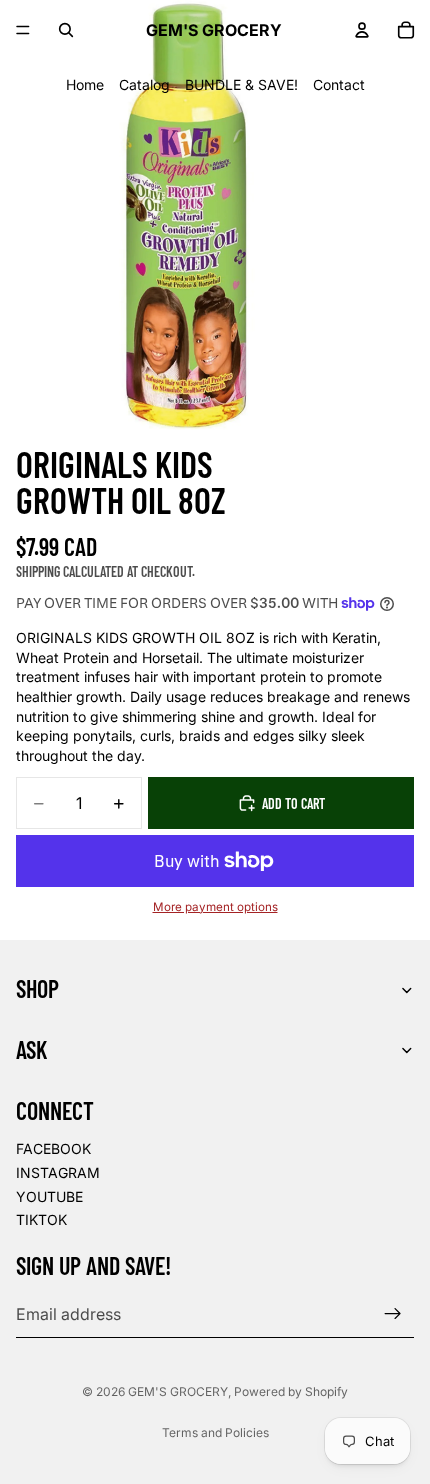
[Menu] (23, 30)
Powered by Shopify (291, 1391)
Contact (339, 84)
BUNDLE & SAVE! (241, 84)
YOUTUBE (49, 1196)
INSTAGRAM (58, 1172)
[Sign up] (393, 1314)
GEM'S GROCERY (178, 1391)
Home (85, 84)
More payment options (215, 907)
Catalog (144, 84)
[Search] (66, 30)
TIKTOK (41, 1220)
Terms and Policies (215, 1432)
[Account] (362, 30)
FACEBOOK (53, 1149)
